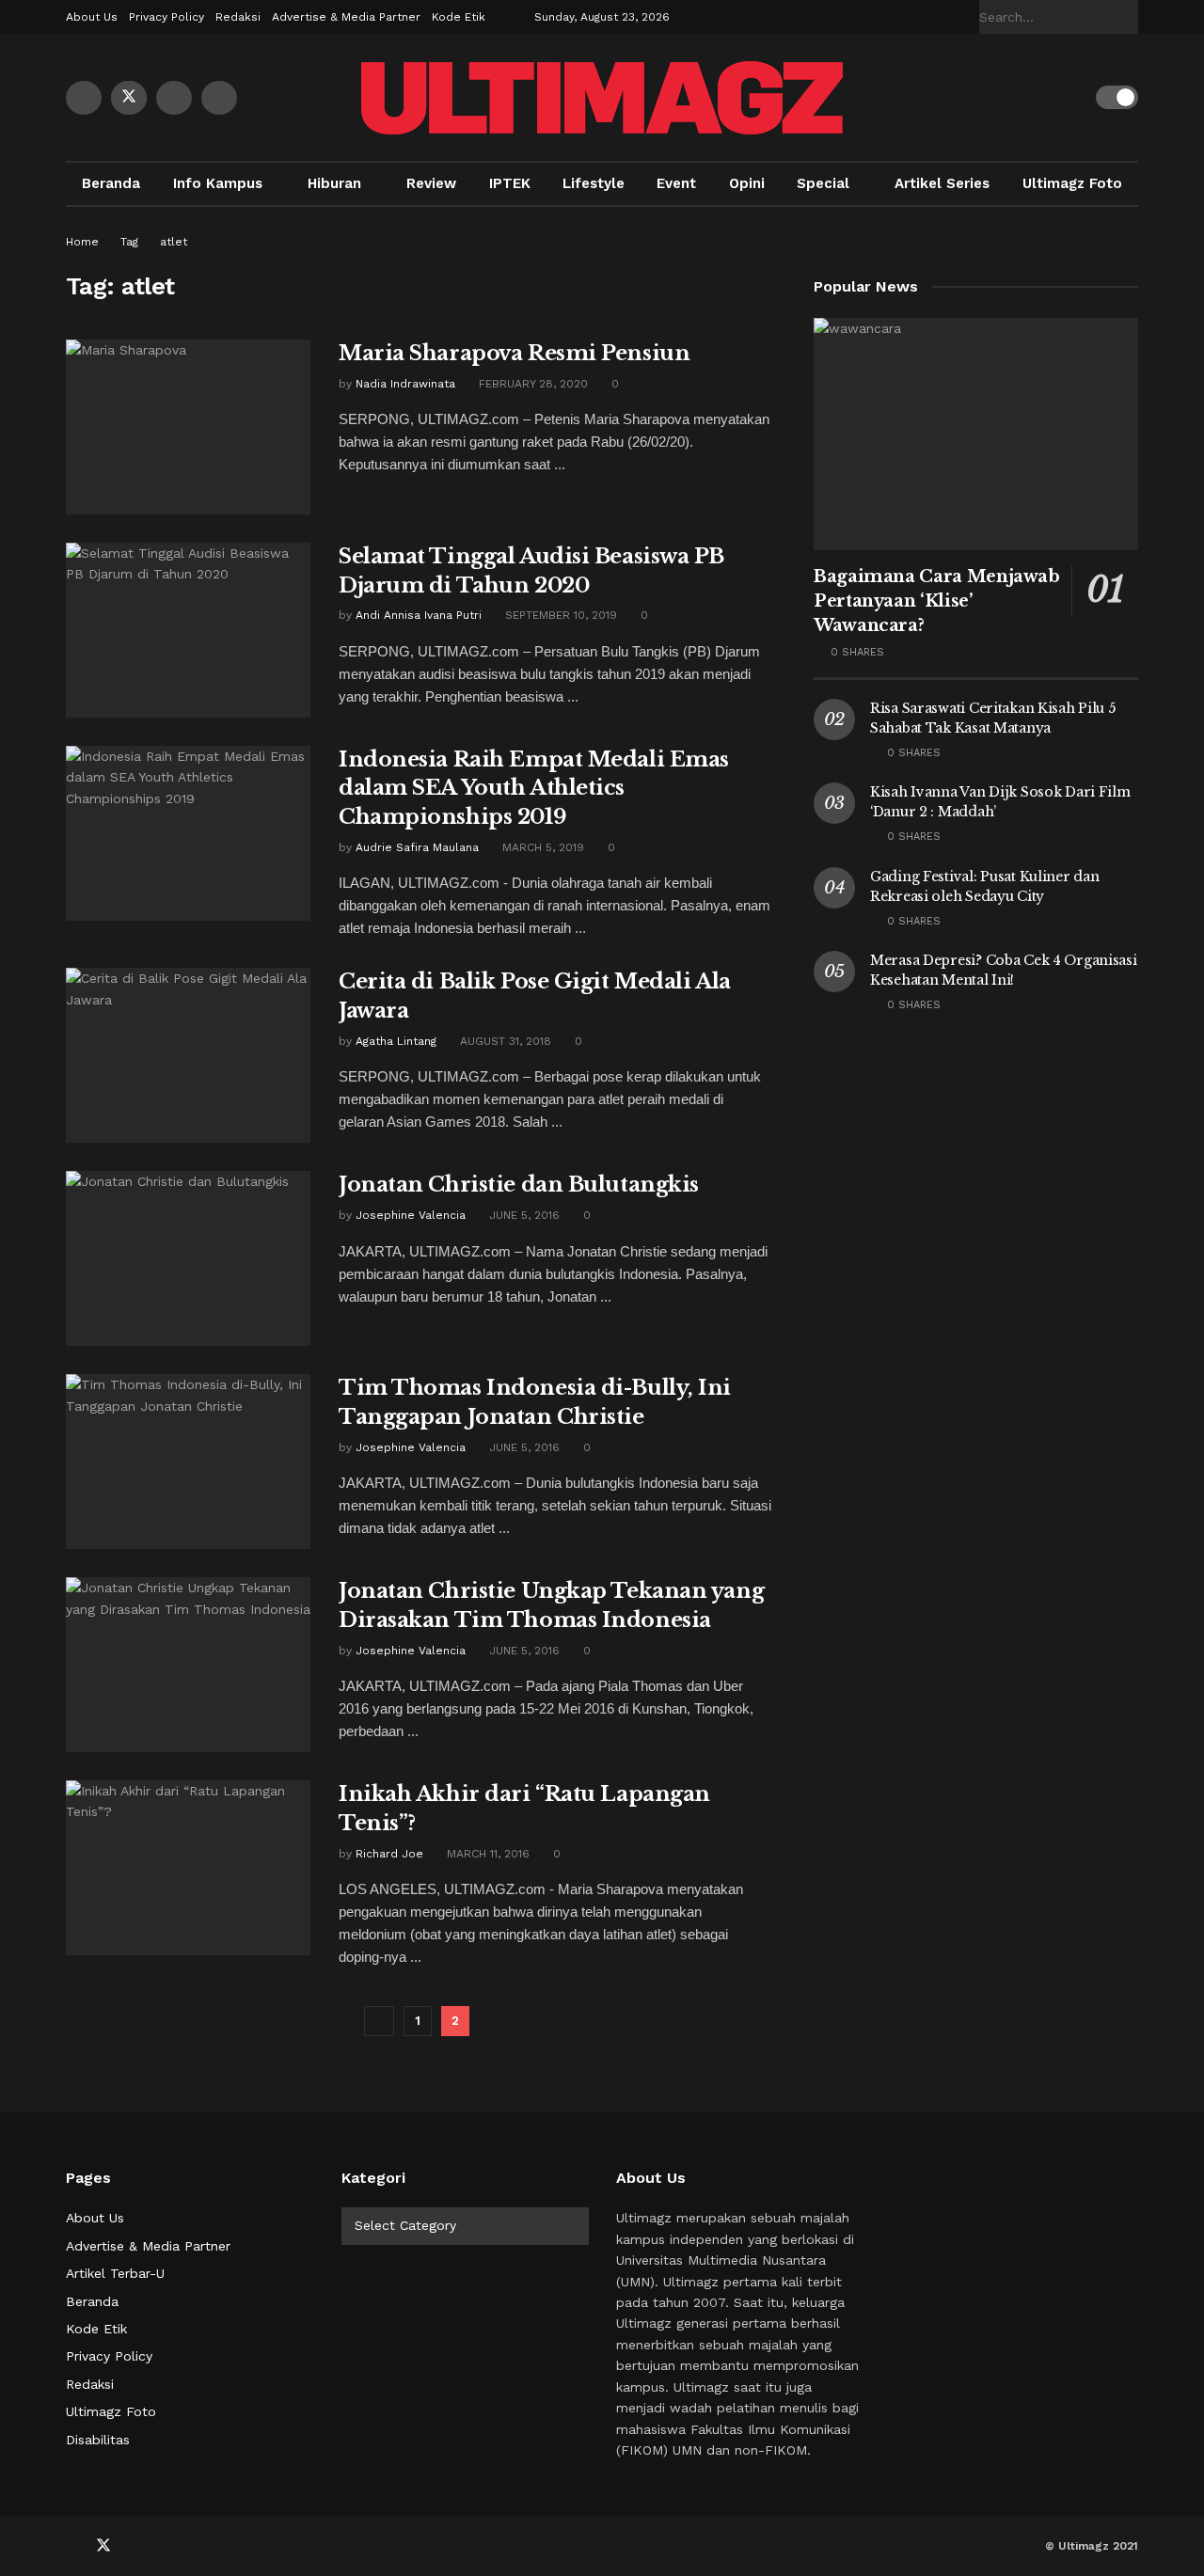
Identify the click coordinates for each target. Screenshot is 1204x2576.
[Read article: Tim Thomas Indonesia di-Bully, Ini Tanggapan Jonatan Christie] (188, 1462)
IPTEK (510, 183)
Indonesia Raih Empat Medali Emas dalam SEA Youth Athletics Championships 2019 (534, 789)
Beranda (111, 183)
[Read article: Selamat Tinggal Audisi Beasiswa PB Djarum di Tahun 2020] (188, 630)
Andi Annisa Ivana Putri (419, 615)
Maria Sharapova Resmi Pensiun (514, 353)
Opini (747, 183)
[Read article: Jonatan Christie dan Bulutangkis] (188, 1258)
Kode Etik (459, 17)
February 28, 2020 (531, 384)
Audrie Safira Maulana (417, 847)
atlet (174, 242)
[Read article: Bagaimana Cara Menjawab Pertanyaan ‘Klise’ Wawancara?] (976, 434)
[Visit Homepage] (602, 98)
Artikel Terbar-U (115, 2273)
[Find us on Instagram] (219, 98)
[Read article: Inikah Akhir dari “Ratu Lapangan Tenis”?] (188, 1868)
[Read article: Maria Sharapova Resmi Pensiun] (188, 427)
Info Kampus (218, 183)
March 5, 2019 (541, 847)
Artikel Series (942, 183)
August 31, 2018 (504, 1041)
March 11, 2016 (486, 1854)
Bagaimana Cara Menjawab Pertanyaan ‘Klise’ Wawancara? (937, 601)
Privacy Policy (166, 17)
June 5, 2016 (523, 1215)
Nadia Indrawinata (405, 384)
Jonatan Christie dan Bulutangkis (519, 1185)
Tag (129, 242)
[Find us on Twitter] (129, 98)
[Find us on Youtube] (174, 98)
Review (431, 183)
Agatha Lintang (396, 1041)
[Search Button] (1128, 17)
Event (676, 183)
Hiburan (334, 183)
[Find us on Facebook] (84, 98)
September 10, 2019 (559, 615)
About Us (92, 17)
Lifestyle (594, 183)
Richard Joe (389, 1854)
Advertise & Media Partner (346, 17)
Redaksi (238, 17)
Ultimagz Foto (1072, 183)
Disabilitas (98, 2440)
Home (82, 242)
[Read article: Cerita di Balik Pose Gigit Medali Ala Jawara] (188, 1055)
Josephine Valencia (411, 1215)
